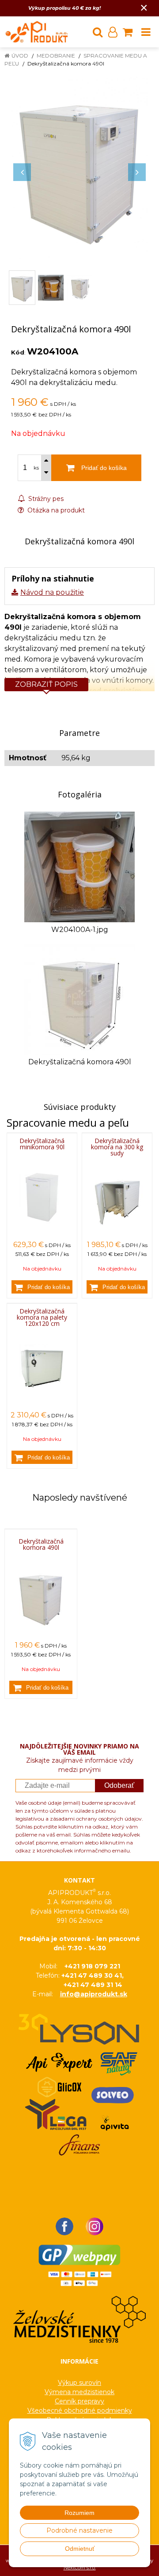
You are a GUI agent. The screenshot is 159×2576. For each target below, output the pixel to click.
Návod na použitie (52, 592)
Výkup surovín (79, 2383)
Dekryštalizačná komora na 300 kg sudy (117, 1147)
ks (36, 468)
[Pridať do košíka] (42, 1287)
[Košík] (128, 32)
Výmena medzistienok (79, 2392)
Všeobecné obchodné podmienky (80, 2410)
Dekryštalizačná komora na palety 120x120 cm (42, 1317)
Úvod (20, 56)
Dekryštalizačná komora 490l (41, 1544)
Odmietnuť (80, 2549)
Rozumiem (79, 2513)
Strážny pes (45, 499)
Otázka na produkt (55, 510)
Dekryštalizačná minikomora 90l (42, 1144)
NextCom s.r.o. (80, 2568)
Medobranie (56, 56)
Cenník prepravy (79, 2401)
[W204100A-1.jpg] (79, 866)
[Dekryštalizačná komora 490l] (79, 168)
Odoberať (119, 1785)
